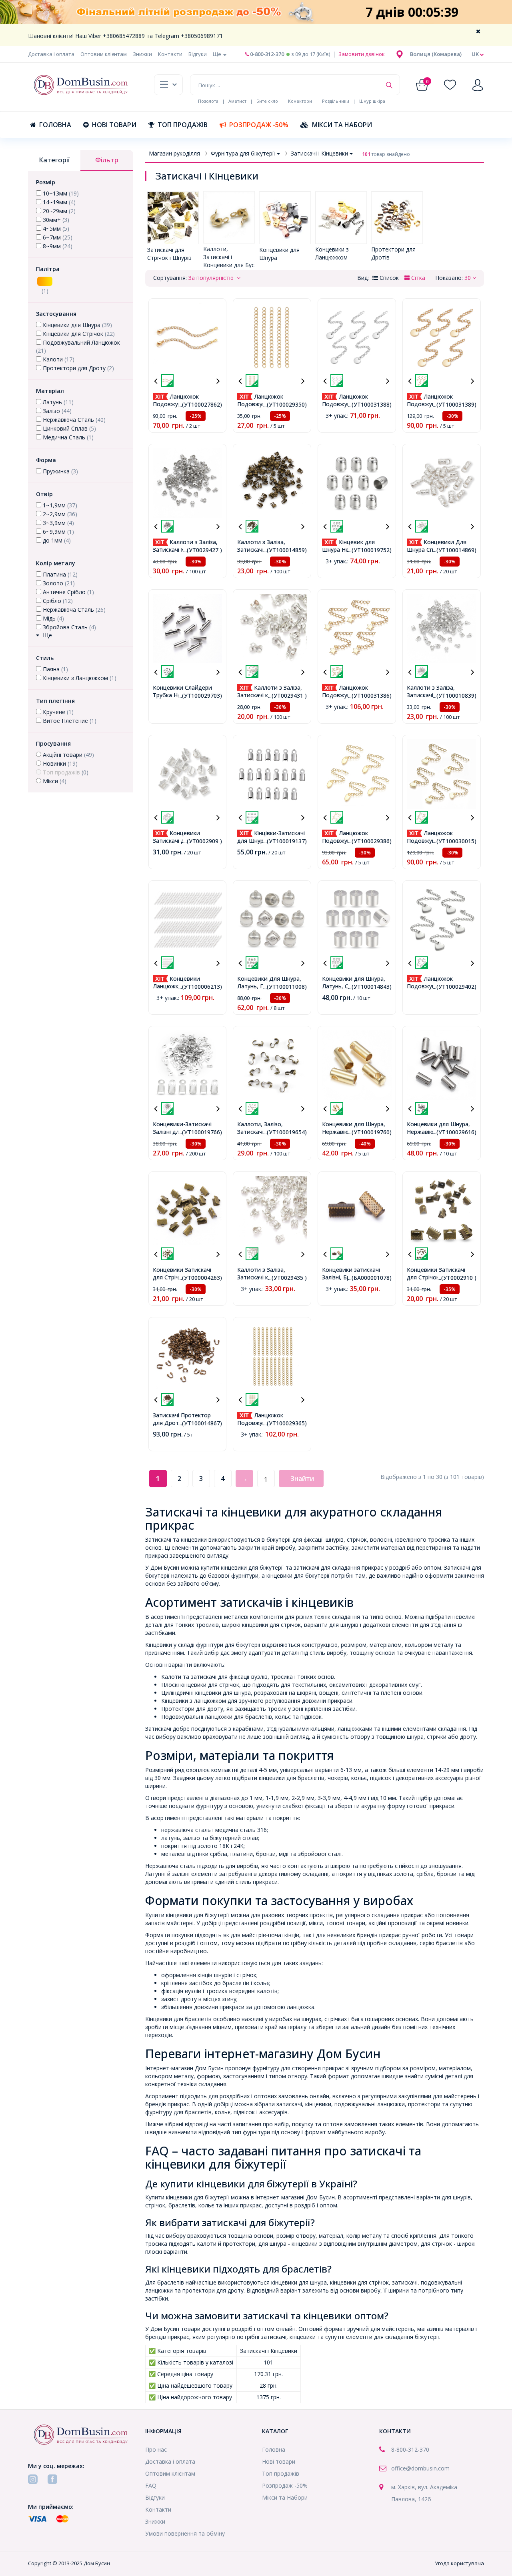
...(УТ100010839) (455, 695)
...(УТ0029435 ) (287, 1278)
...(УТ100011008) (285, 987)
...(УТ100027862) (200, 404)
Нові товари (114, 125)
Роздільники (336, 101)
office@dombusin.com (420, 2468)
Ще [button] (218, 54)
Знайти (302, 1479)
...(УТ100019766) (200, 1132)
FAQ (151, 2485)
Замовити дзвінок (361, 54)
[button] (436, 54)
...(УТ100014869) (455, 550)
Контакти (170, 54)
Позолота (208, 101)
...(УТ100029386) (370, 841)
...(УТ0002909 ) (203, 841)
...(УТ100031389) (455, 404)
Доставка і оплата (51, 54)
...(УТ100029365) (285, 1423)
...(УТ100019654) (285, 1132)
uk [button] (476, 54)
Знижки (142, 54)
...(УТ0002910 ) (457, 1278)
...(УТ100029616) (455, 1132)
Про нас (156, 2449)
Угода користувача (459, 2563)
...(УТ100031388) (370, 404)
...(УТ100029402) (455, 987)
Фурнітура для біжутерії (243, 153)
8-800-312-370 (410, 2449)
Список (388, 278)
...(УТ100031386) (370, 695)
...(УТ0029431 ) (287, 695)
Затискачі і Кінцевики (319, 153)
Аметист (237, 101)
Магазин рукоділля (174, 153)
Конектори (300, 101)
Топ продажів (183, 125)
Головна (55, 125)
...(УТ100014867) (200, 1423)
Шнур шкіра (372, 101)
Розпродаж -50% (259, 125)
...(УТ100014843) (370, 987)
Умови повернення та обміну (185, 2533)
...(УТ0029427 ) (203, 550)
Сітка (417, 278)
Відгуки (198, 54)
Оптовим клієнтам (104, 54)
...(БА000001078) (370, 1278)
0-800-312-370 (266, 54)
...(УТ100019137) (285, 841)
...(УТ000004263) (200, 1278)
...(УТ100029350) (285, 404)
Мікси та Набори (342, 125)
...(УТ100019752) (370, 550)
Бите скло (267, 101)
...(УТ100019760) (370, 1132)
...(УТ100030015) (455, 841)
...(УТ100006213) (200, 987)
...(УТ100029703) (200, 695)
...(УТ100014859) (285, 550)
